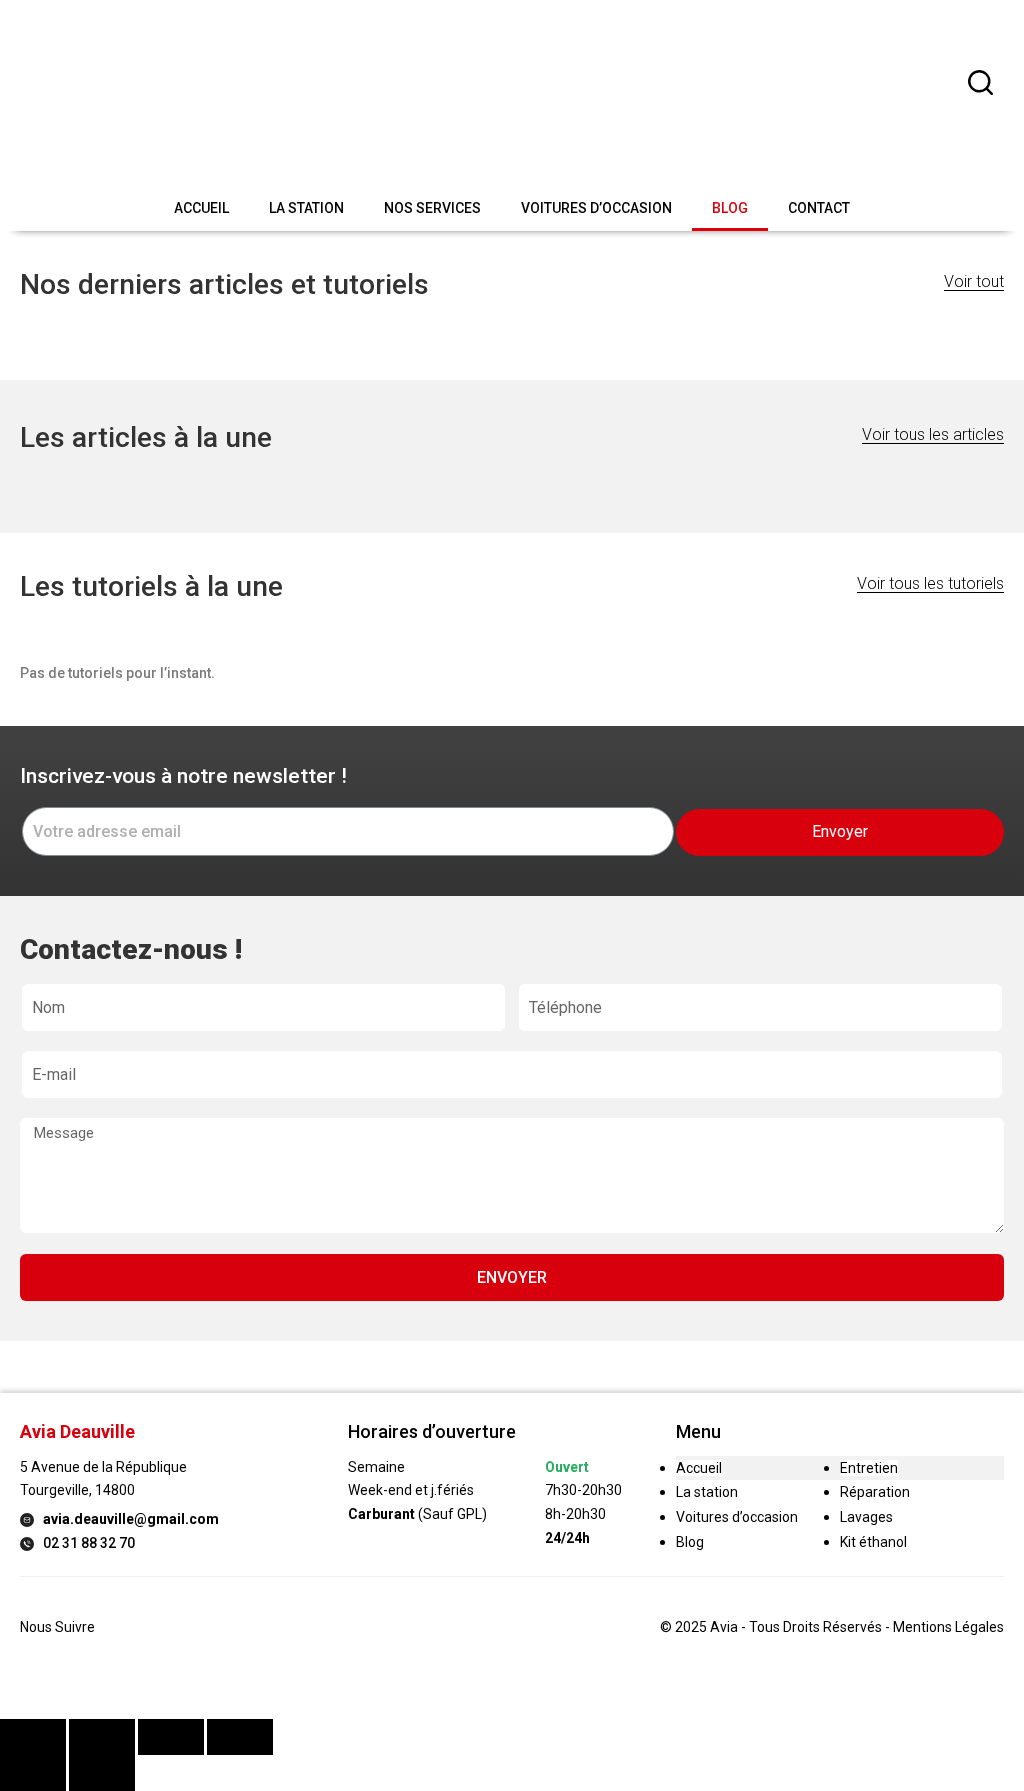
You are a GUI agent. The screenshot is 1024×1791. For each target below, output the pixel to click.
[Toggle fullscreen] (171, 1737)
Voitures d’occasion (596, 208)
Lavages (866, 1517)
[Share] (102, 1737)
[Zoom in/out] (240, 1737)
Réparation (875, 1492)
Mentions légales (948, 1627)
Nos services (432, 208)
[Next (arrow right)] (102, 1773)
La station (306, 208)
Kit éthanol (873, 1542)
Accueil (201, 208)
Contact (819, 208)
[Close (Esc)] (33, 1737)
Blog (730, 208)
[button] (974, 282)
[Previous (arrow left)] (33, 1773)
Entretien (869, 1468)
